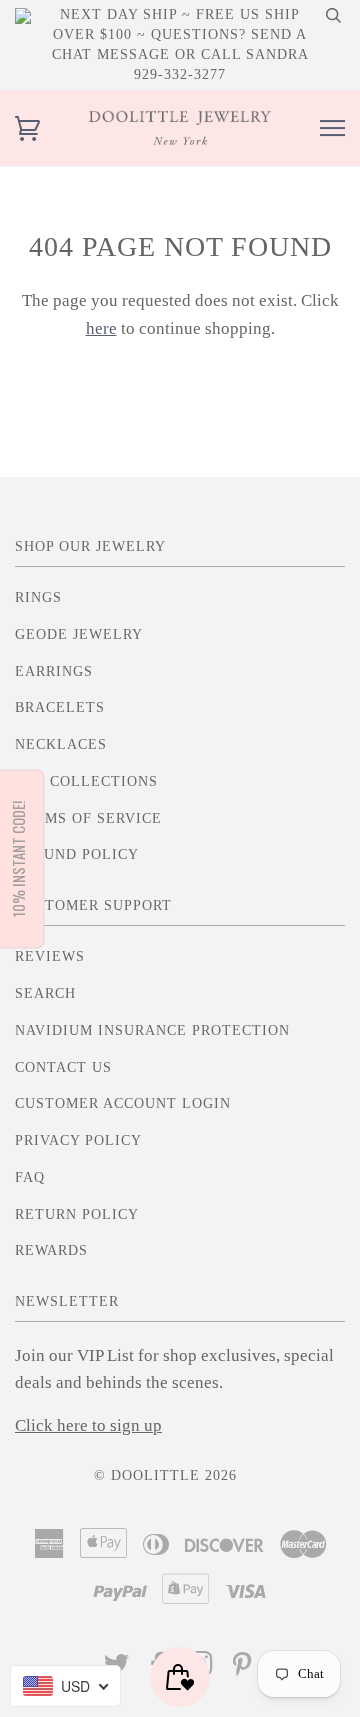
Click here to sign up (88, 1425)
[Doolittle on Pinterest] (242, 1669)
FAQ (30, 1177)
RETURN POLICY (77, 1214)
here (101, 328)
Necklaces (61, 744)
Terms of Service (88, 818)
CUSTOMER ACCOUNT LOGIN (123, 1103)
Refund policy (77, 854)
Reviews (50, 956)
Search (45, 993)
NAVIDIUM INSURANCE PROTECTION (152, 1030)
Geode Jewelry (79, 634)
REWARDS (51, 1250)
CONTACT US (63, 1067)
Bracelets (60, 707)
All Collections (86, 781)
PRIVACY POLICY (78, 1140)
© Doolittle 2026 (165, 1475)
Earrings (54, 671)
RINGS (38, 597)
